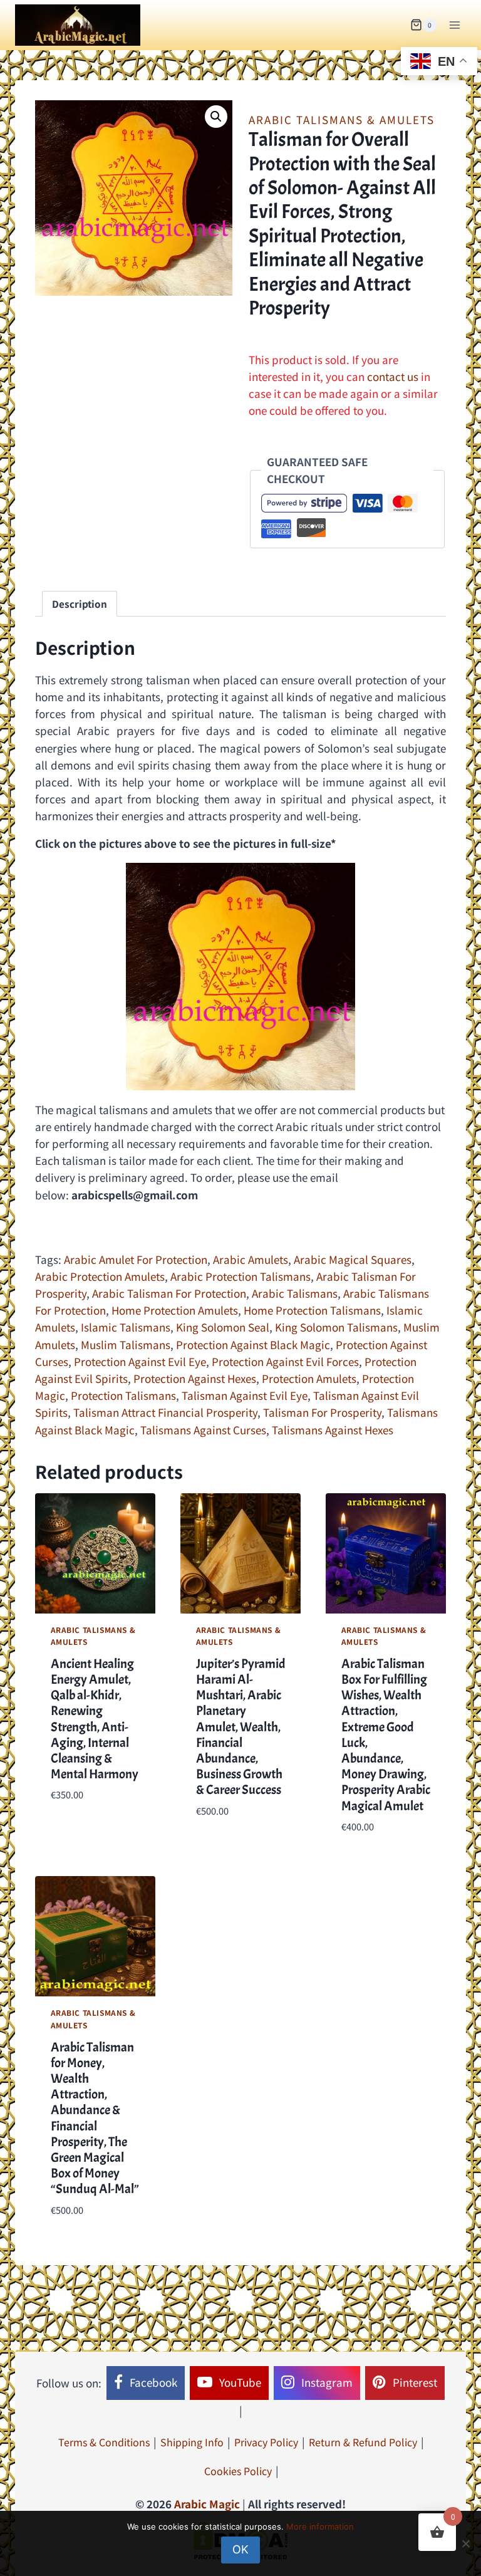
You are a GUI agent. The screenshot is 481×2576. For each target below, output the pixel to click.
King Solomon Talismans (336, 1327)
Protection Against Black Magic (253, 1344)
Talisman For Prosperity (322, 1412)
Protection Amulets (309, 1378)
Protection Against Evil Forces (285, 1361)
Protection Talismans (123, 1395)
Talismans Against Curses (203, 1430)
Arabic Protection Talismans (240, 1276)
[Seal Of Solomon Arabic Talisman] (240, 977)
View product (85, 1832)
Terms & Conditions (104, 2442)
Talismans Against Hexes (333, 1430)
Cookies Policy (238, 2471)
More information (320, 2526)
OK (240, 2549)
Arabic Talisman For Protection (169, 1293)
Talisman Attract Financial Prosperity (165, 1412)
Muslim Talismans (126, 1344)
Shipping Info (192, 2442)
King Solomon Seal (223, 1327)
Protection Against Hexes (195, 1378)
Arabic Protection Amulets (100, 1276)
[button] (216, 117)
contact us (393, 376)
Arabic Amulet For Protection (136, 1259)
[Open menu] (454, 25)
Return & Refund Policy (363, 2442)
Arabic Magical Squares (353, 1259)
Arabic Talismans (295, 1293)
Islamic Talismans (126, 1327)
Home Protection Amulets (175, 1310)
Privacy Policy (266, 2442)
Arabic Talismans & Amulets (342, 119)
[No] (465, 2543)
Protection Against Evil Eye (140, 1361)
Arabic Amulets (251, 1259)
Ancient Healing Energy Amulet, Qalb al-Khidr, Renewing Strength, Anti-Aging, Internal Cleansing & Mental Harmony (95, 1719)
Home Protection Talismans (312, 1310)
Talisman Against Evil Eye (245, 1395)
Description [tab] (80, 603)
